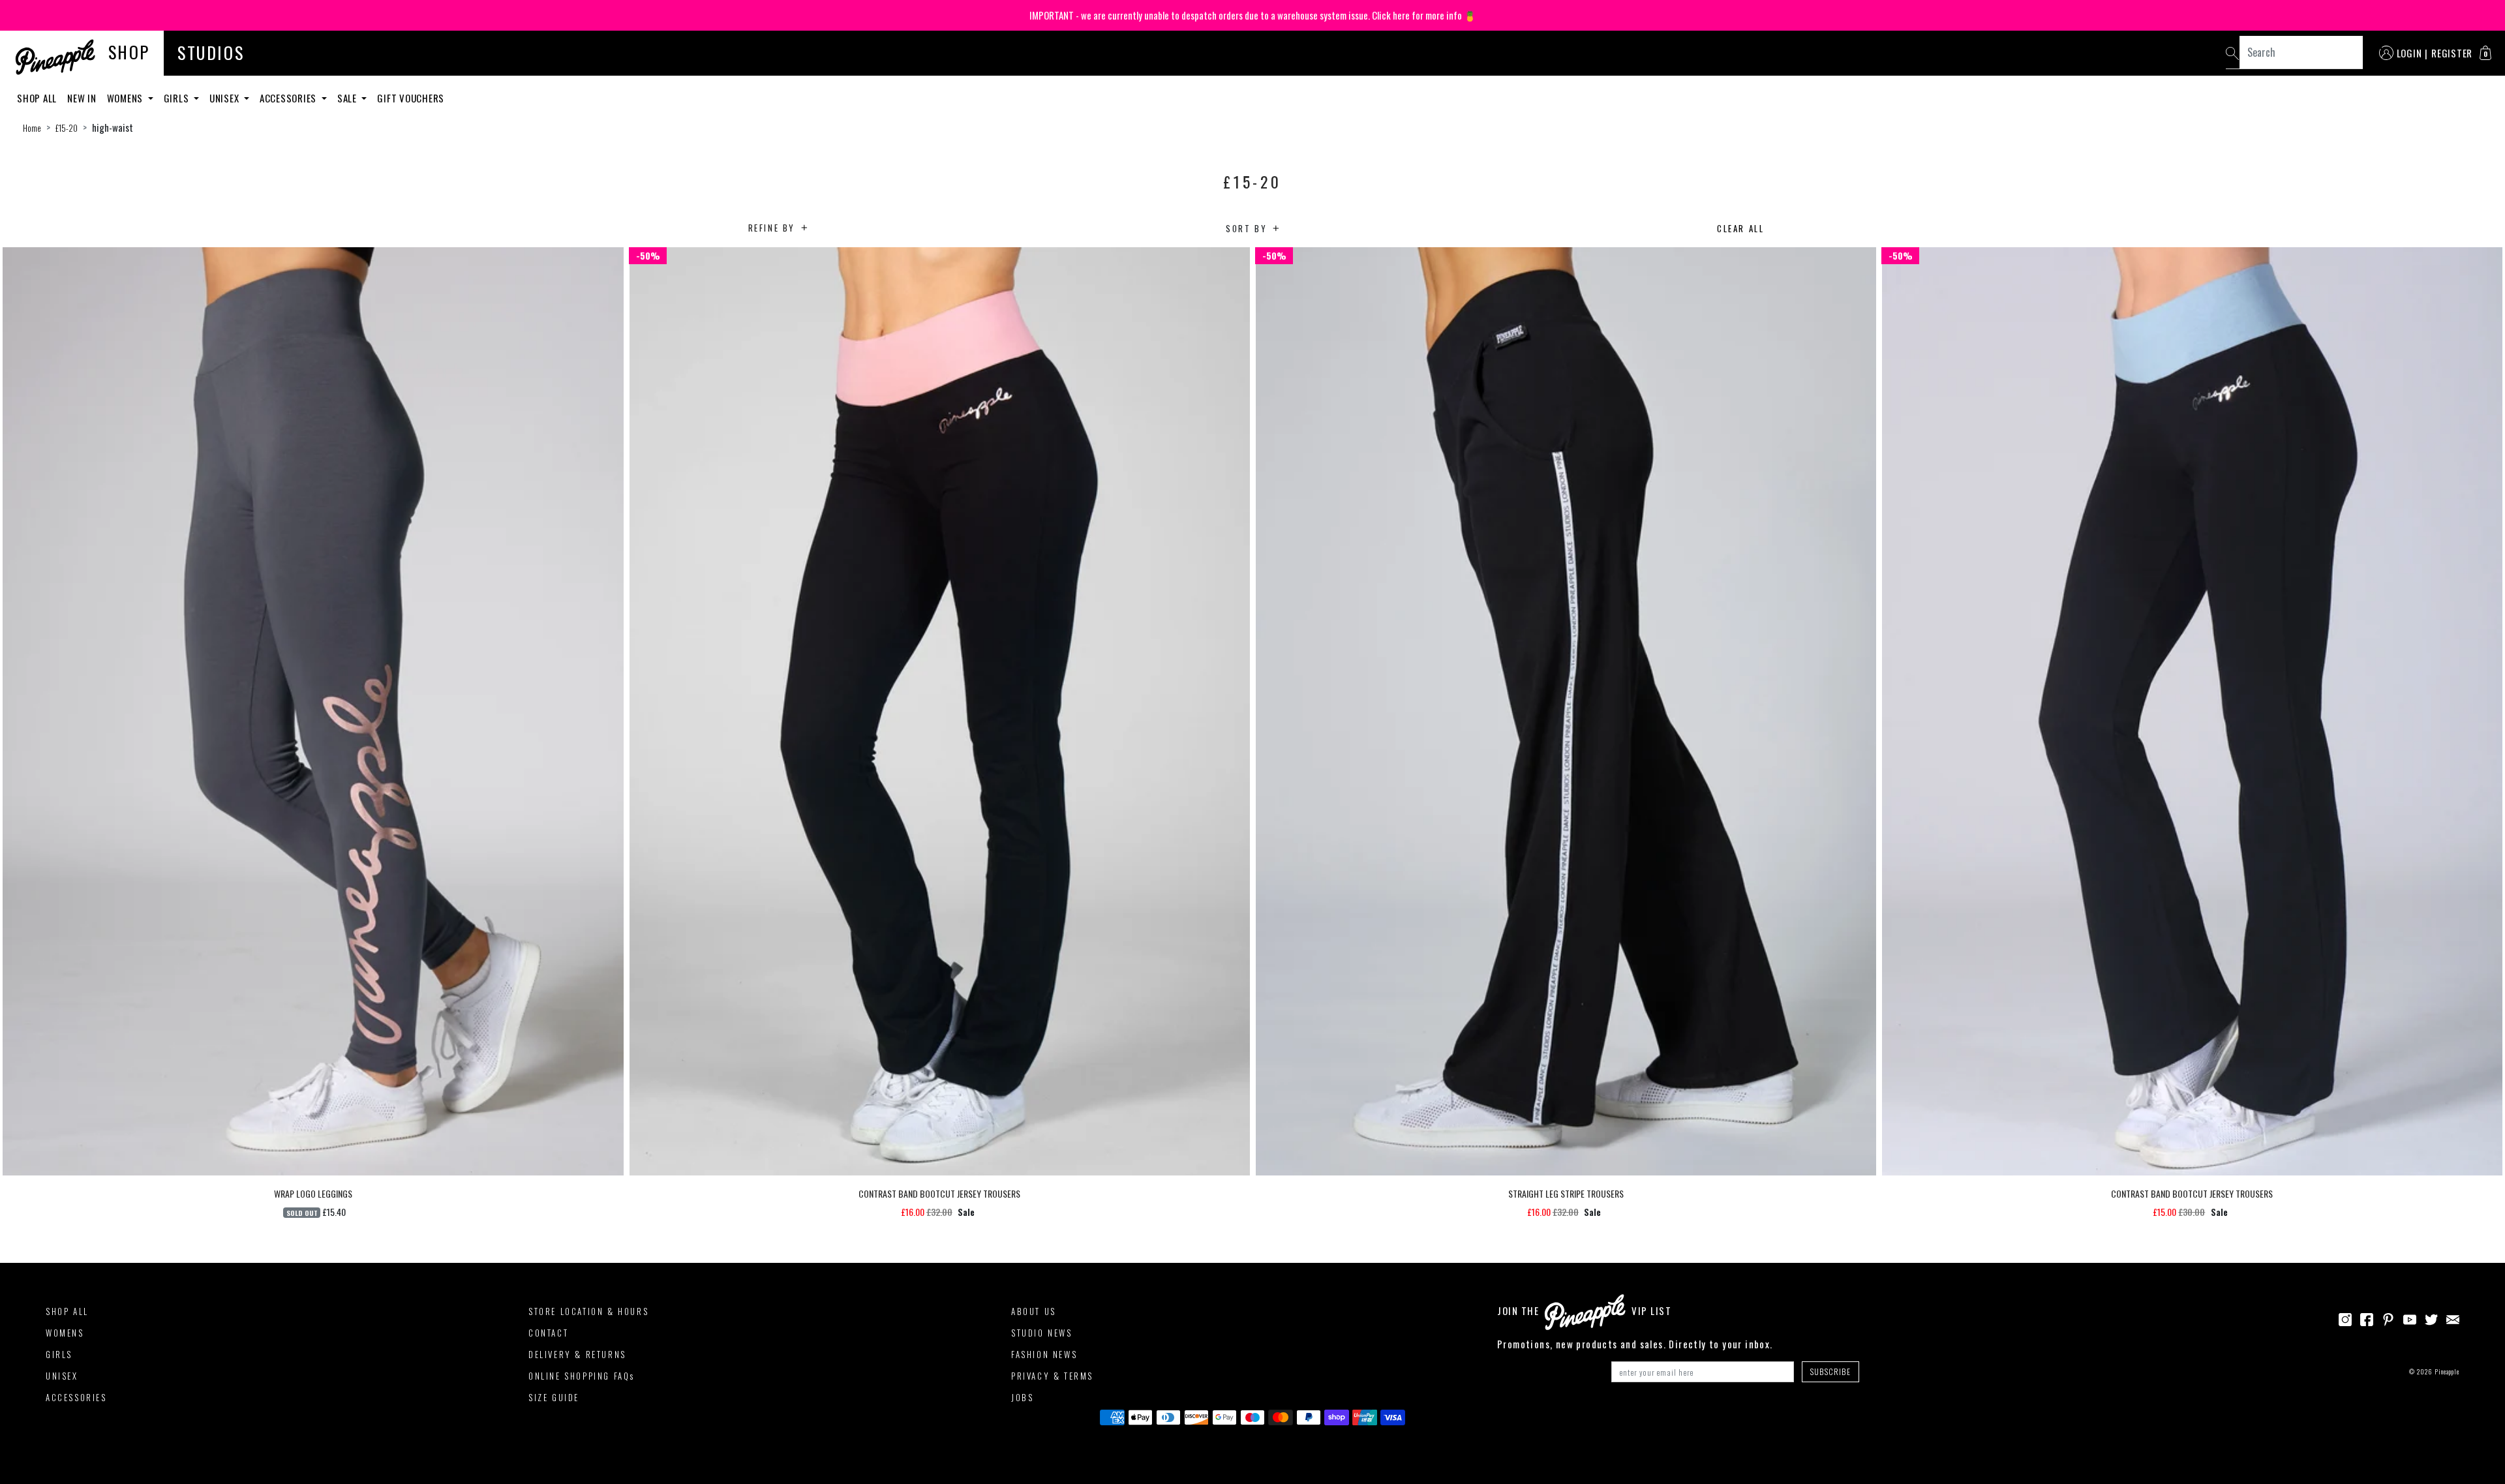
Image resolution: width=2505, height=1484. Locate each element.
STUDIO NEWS (1042, 1333)
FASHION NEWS (1044, 1354)
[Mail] (2453, 1318)
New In (82, 98)
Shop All (37, 98)
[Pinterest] (2388, 1318)
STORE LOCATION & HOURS (588, 1311)
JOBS (1022, 1397)
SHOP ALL (67, 1311)
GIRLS (59, 1354)
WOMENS (65, 1333)
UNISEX (62, 1376)
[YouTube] (2410, 1318)
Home (32, 128)
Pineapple (2447, 1371)
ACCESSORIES (76, 1397)
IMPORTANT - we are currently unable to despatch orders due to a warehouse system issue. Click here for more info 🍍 (1253, 15)
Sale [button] (348, 98)
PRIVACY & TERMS (1052, 1376)
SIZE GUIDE (554, 1397)
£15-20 (67, 128)
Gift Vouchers (411, 98)
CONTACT (548, 1333)
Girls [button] (178, 98)
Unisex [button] (225, 98)
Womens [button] (126, 98)
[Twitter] (2431, 1318)
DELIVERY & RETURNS (577, 1354)
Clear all (1740, 228)
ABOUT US (1034, 1311)
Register (2452, 53)
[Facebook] (2367, 1318)
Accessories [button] (289, 98)
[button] (2485, 53)
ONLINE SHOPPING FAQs (582, 1376)
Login (2409, 53)
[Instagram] (2345, 1318)
